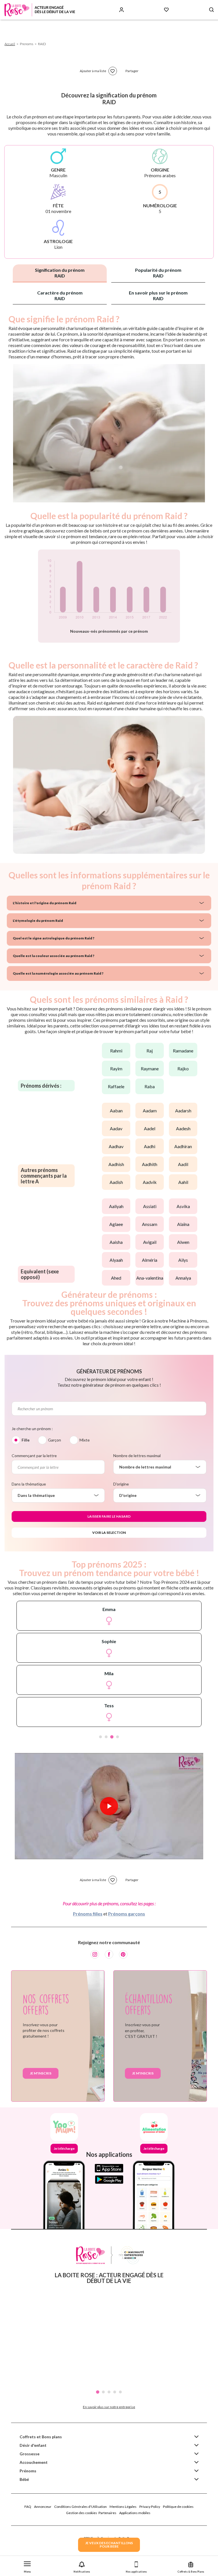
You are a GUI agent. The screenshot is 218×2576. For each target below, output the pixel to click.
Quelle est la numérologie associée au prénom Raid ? (58, 973)
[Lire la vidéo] (109, 1806)
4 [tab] (118, 1737)
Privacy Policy (150, 2507)
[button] (27, 2566)
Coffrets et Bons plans (41, 2437)
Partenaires (107, 2513)
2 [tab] (106, 1737)
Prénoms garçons (127, 1914)
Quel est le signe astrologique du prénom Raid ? (54, 938)
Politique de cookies (178, 2507)
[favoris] (113, 71)
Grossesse (30, 2454)
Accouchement (34, 2462)
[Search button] (211, 10)
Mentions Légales (123, 2507)
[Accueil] (40, 10)
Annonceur (43, 2507)
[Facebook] (109, 1954)
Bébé (24, 2479)
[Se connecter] (121, 10)
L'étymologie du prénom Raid (38, 921)
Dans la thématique (29, 1484)
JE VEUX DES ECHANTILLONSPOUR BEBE (109, 2545)
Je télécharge (64, 2148)
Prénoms (28, 2471)
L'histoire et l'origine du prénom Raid (45, 903)
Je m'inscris (41, 2073)
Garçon (54, 1440)
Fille (26, 1440)
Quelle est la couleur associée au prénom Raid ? (54, 956)
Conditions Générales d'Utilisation (80, 2507)
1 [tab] (100, 1737)
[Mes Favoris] (166, 10)
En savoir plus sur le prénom (158, 295)
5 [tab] (120, 2392)
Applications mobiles (135, 2513)
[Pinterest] (123, 1954)
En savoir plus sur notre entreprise (109, 2407)
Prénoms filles (88, 1914)
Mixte (85, 1440)
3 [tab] (112, 1737)
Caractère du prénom (60, 295)
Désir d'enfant (33, 2445)
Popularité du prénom (158, 273)
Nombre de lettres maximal (137, 1456)
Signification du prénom (60, 273)
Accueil (10, 44)
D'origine (121, 1484)
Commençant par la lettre (34, 1456)
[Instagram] (95, 1954)
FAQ (28, 2507)
